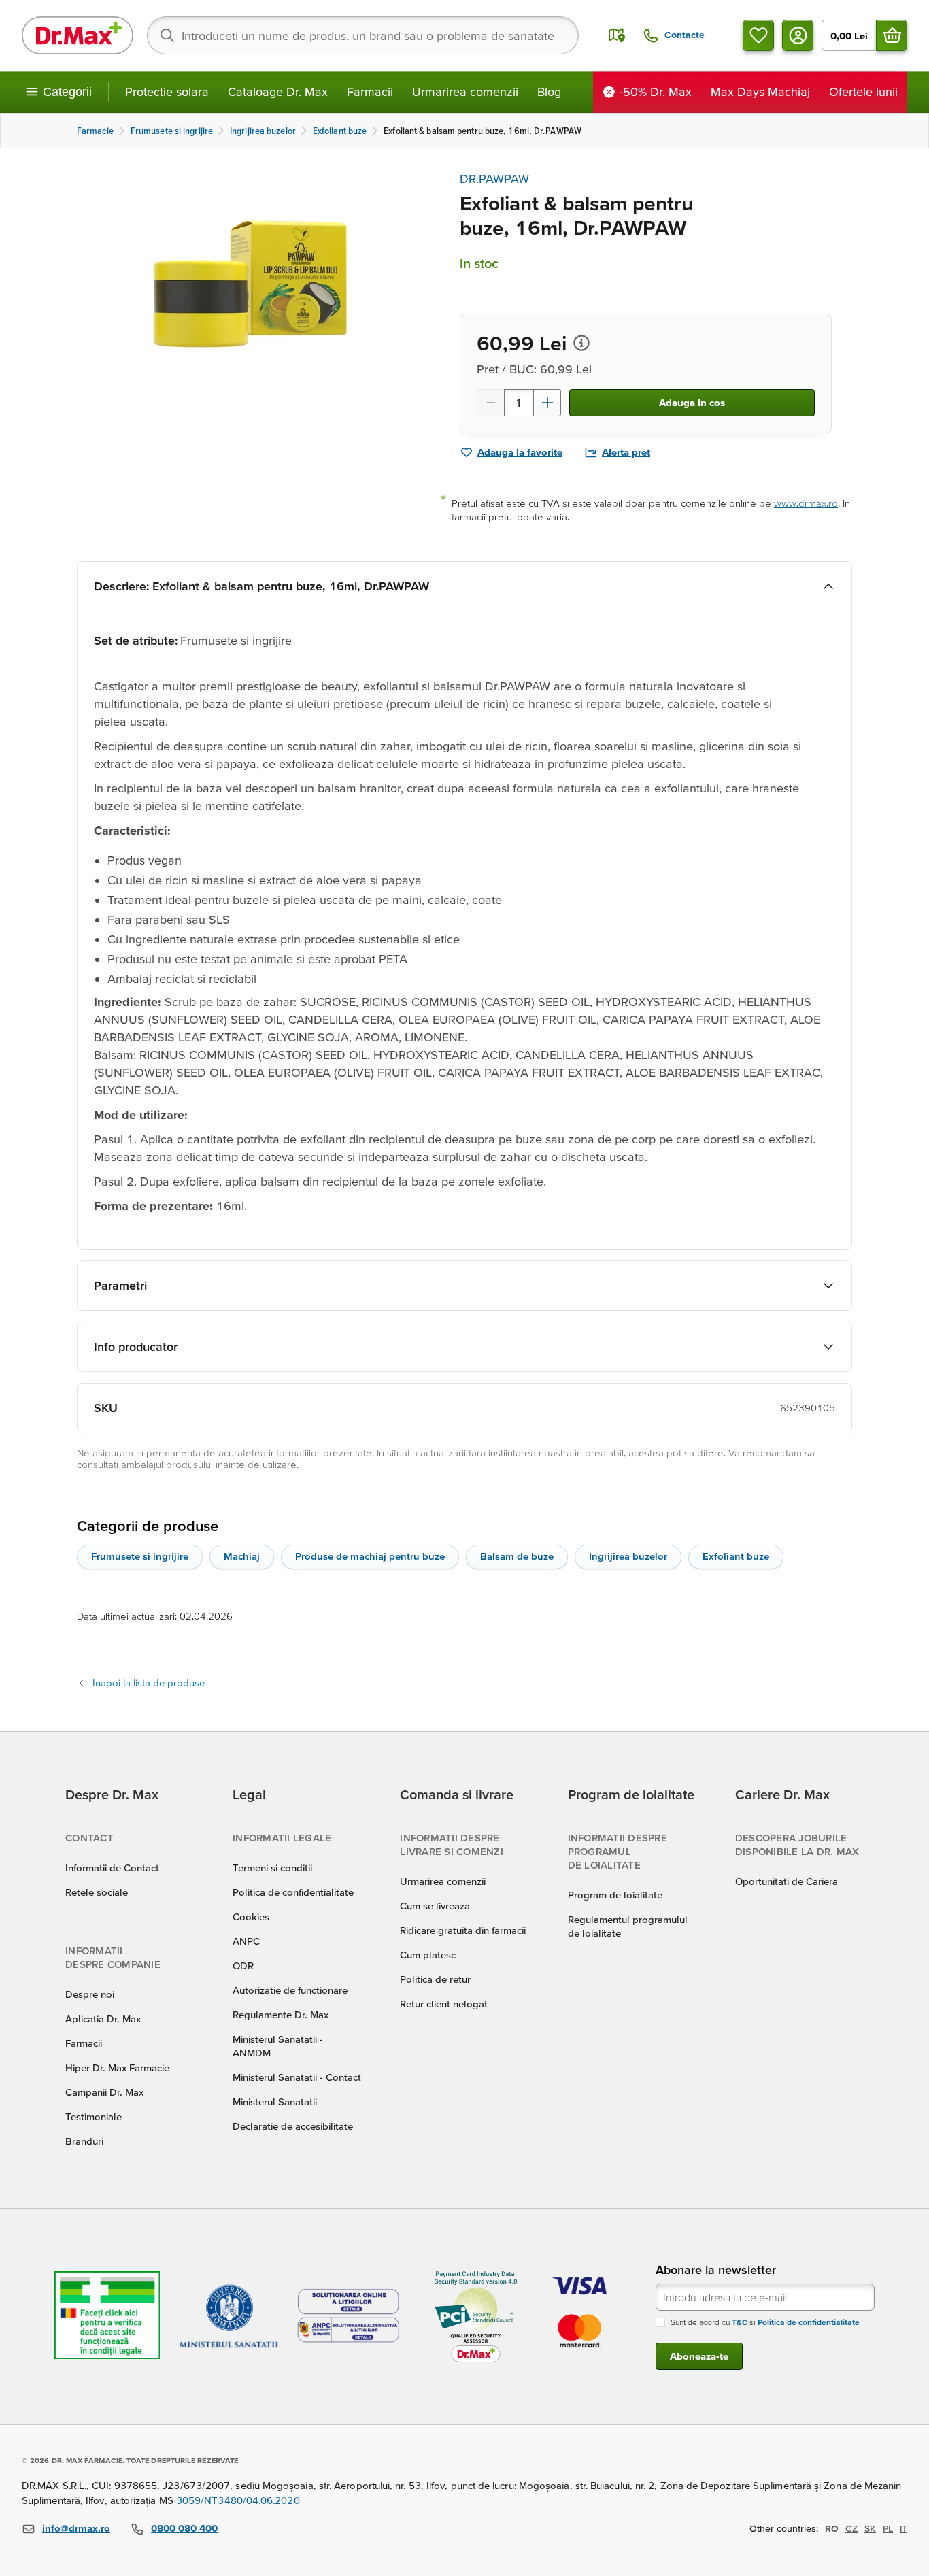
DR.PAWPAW (494, 179)
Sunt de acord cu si (765, 2322)
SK (870, 2528)
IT (903, 2528)
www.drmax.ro (806, 503)
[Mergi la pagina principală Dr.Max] (78, 35)
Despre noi (90, 1994)
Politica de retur (435, 1979)
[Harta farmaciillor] (617, 35)
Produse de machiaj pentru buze (370, 1556)
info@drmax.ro (76, 2528)
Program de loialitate (615, 1895)
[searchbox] (363, 35)
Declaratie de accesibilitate (293, 2126)
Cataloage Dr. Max (278, 91)
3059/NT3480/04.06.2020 (238, 2500)
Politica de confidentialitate (293, 1892)
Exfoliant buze (736, 1556)
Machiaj (242, 1556)
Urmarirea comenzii (465, 91)
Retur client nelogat (444, 2004)
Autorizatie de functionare (290, 1990)
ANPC (246, 1941)
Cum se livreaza (435, 1906)
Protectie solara (167, 91)
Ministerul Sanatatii (275, 2102)
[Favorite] (758, 35)
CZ (851, 2528)
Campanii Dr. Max (104, 2092)
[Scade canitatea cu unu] (490, 403)
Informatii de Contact (112, 1868)
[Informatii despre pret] (581, 343)
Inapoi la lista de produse (149, 1683)
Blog (549, 91)
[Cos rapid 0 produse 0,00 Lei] (892, 35)
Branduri (84, 2141)
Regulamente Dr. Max (281, 2014)
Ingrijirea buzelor (628, 1556)
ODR (243, 1966)
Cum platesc (428, 1955)
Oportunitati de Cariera (787, 1881)
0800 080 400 (184, 2528)
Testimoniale (94, 2117)
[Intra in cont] (798, 35)
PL (888, 2528)
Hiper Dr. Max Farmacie (117, 2068)
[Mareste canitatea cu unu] (547, 403)
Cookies (251, 1917)
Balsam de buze (517, 1556)
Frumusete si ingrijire (140, 1556)
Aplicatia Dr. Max (103, 2019)
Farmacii (370, 91)
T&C (740, 2322)
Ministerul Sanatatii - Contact (297, 2077)
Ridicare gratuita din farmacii (463, 1930)
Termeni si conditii (272, 1868)
